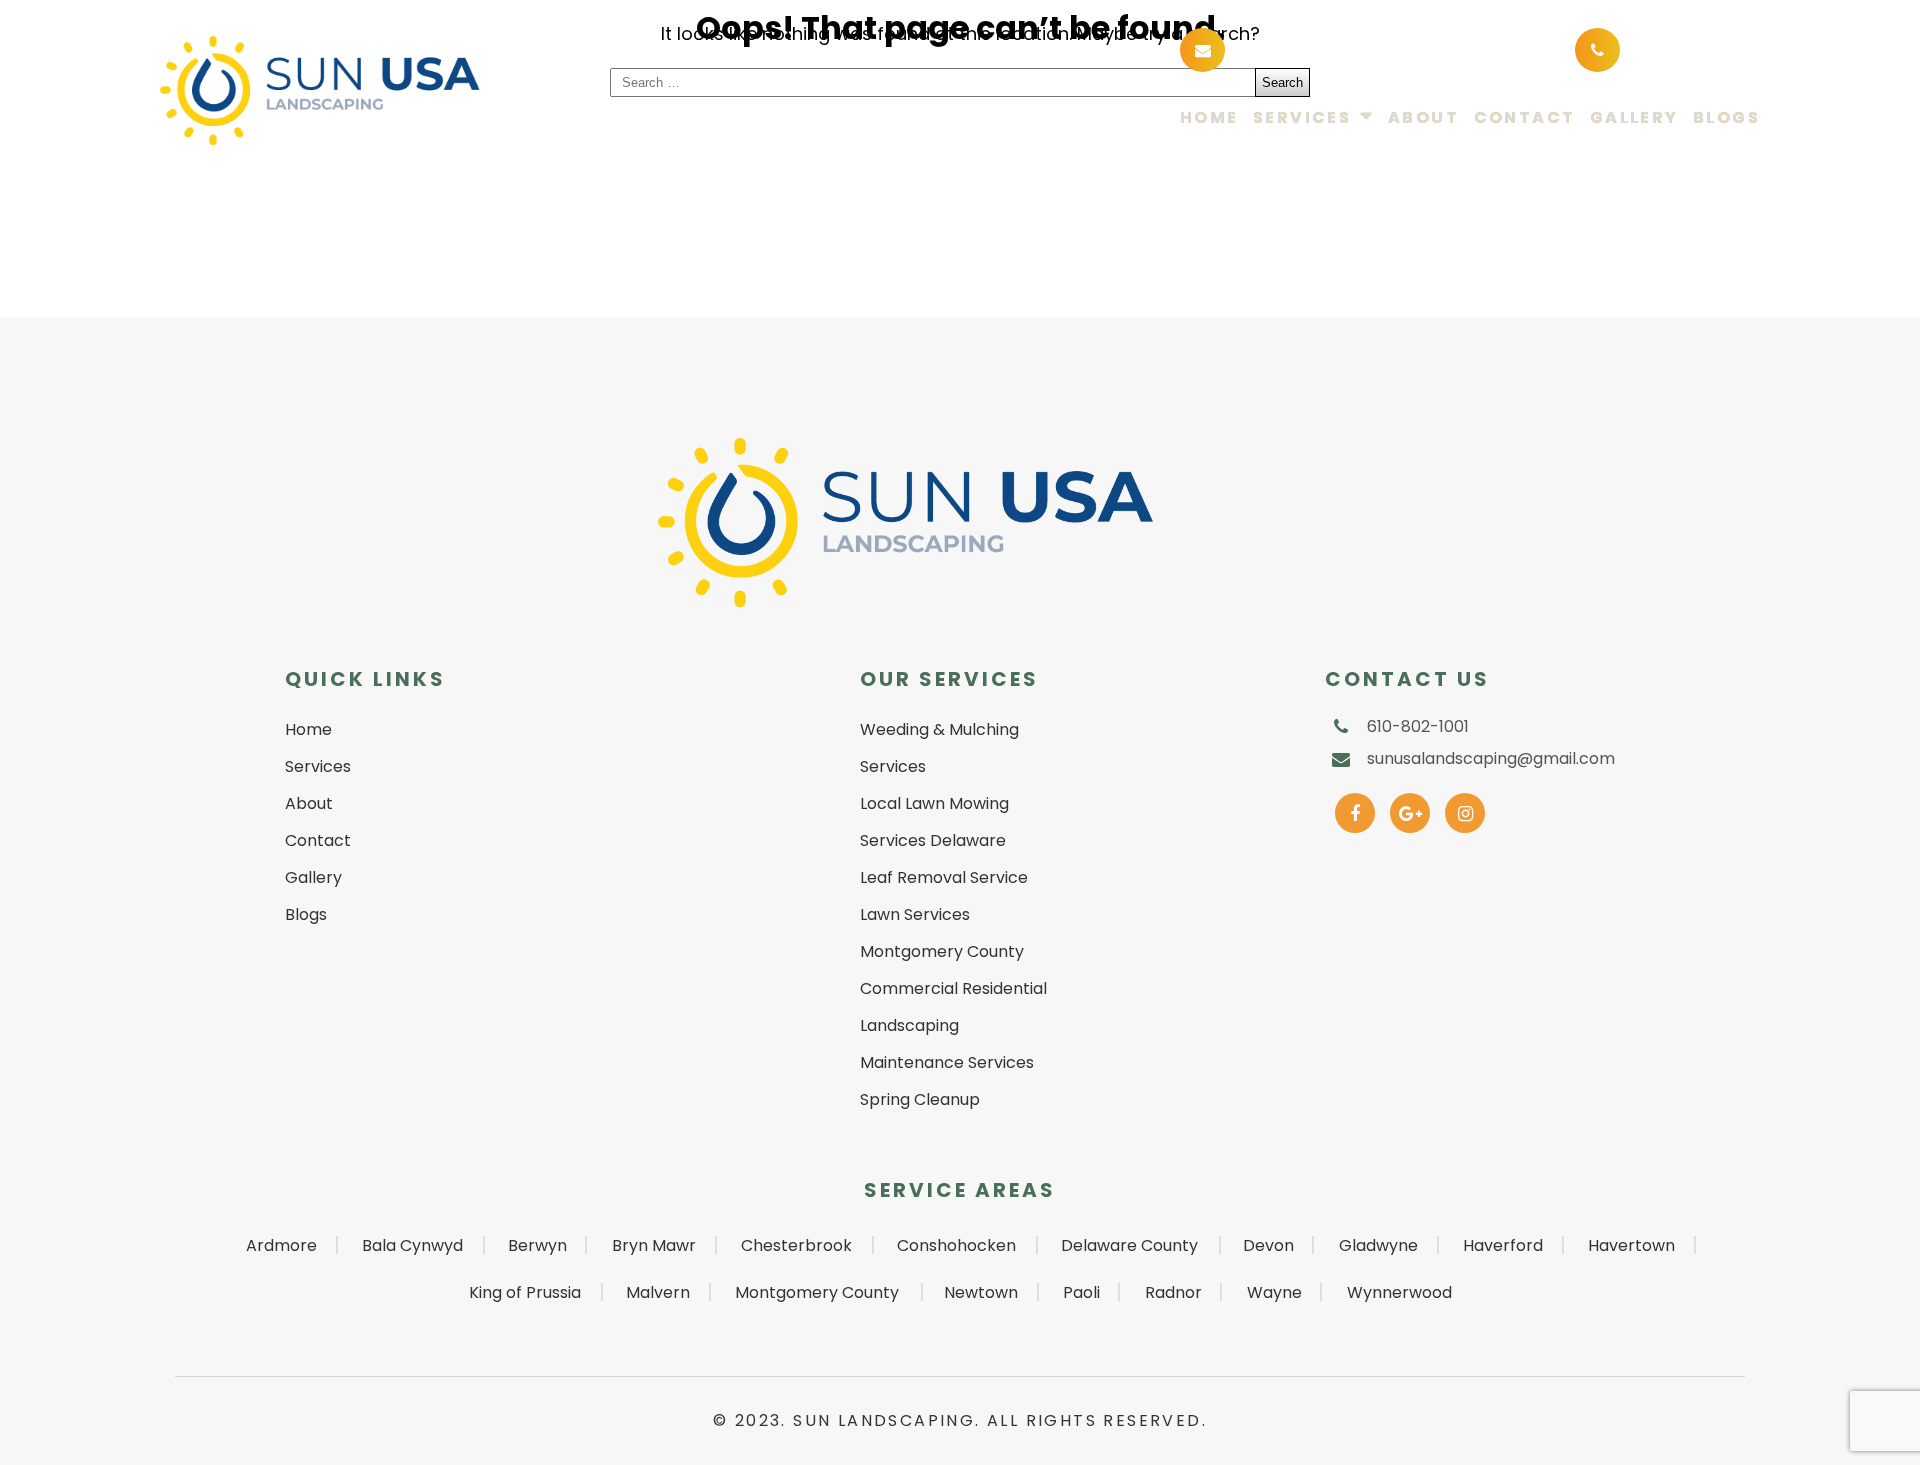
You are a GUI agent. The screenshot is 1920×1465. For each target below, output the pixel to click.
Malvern (658, 1292)
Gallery (1634, 118)
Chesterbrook (796, 1245)
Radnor (1173, 1292)
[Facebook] (1355, 808)
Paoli (1081, 1292)
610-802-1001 (1686, 48)
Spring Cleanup (920, 1099)
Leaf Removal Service (944, 877)
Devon (1268, 1245)
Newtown (981, 1292)
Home (1209, 118)
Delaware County (1129, 1245)
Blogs (1726, 118)
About (1423, 118)
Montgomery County (817, 1292)
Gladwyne (1378, 1245)
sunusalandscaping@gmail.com (1379, 48)
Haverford (1503, 1245)
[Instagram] (1465, 808)
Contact (1525, 118)
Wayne (1274, 1292)
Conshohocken (956, 1245)
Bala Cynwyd (412, 1245)
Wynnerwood (1399, 1292)
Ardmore (281, 1245)
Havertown (1631, 1245)
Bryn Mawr (654, 1245)
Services (1302, 118)
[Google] (1410, 808)
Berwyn (537, 1245)
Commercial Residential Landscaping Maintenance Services (953, 1025)
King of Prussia (525, 1292)
